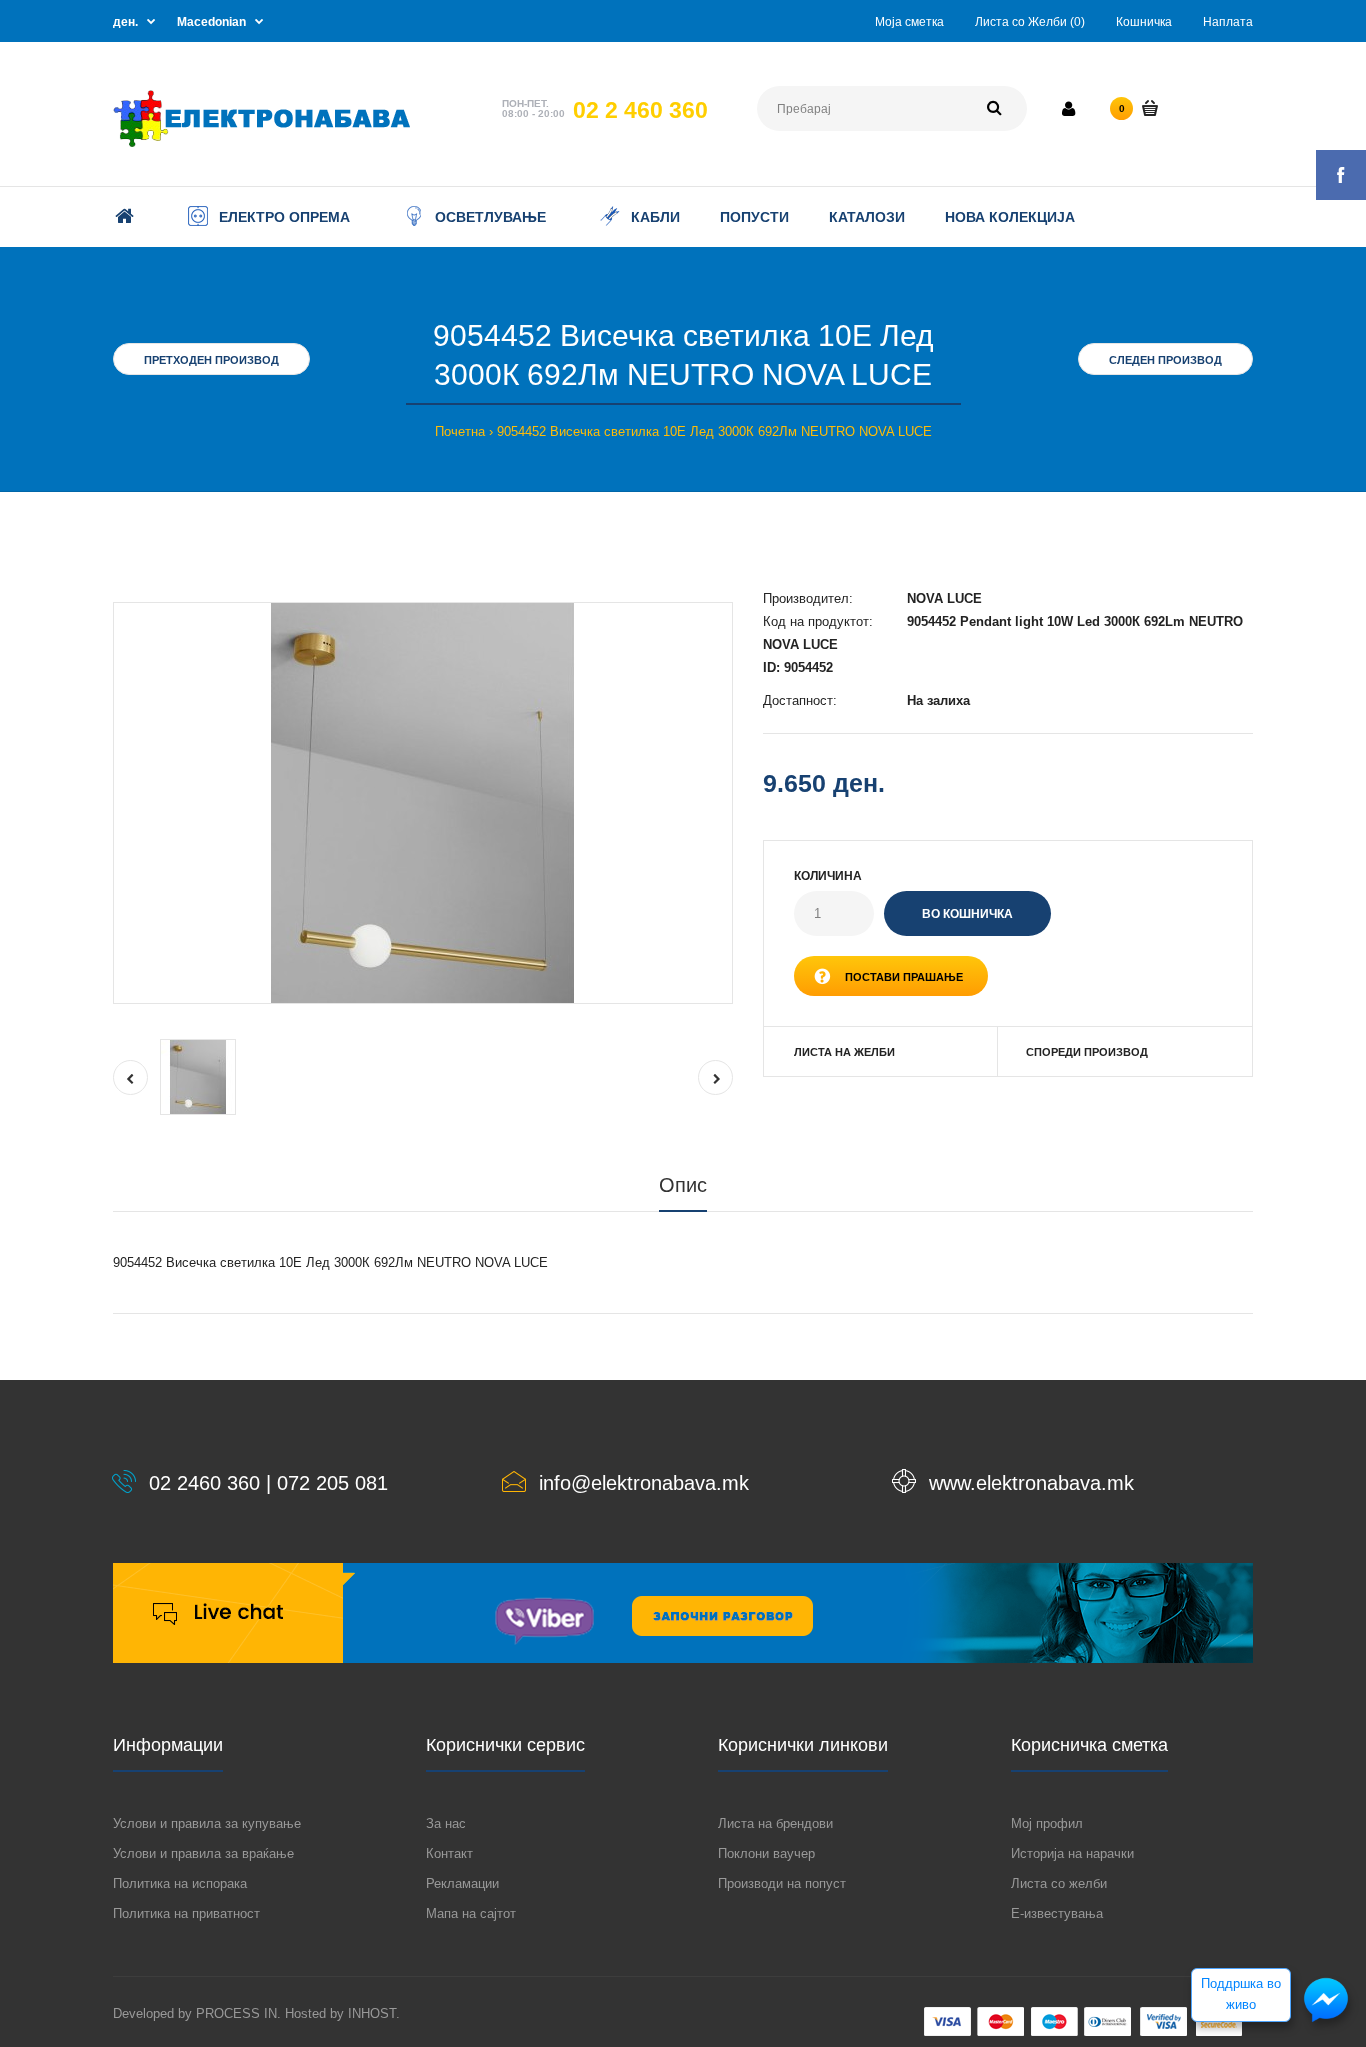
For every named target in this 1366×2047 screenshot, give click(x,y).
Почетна (460, 431)
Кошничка (1144, 22)
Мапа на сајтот (471, 1913)
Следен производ (1165, 360)
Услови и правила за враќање (203, 1853)
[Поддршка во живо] (1326, 2020)
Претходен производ (211, 360)
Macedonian (211, 22)
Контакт (449, 1853)
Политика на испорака (180, 1883)
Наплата (1228, 22)
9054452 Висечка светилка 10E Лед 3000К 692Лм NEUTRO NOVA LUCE (714, 431)
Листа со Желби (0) (1030, 22)
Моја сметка (909, 22)
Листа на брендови (775, 1823)
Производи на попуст (782, 1883)
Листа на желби (844, 1052)
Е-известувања (1057, 1913)
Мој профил (1047, 1823)
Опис (683, 1185)
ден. (125, 22)
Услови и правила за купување (207, 1823)
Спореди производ (1087, 1052)
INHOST (372, 2013)
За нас (446, 1823)
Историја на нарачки (1072, 1853)
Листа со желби (1059, 1883)
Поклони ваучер (766, 1853)
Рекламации (462, 1883)
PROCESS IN (236, 2013)
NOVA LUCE (944, 598)
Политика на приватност (186, 1913)
